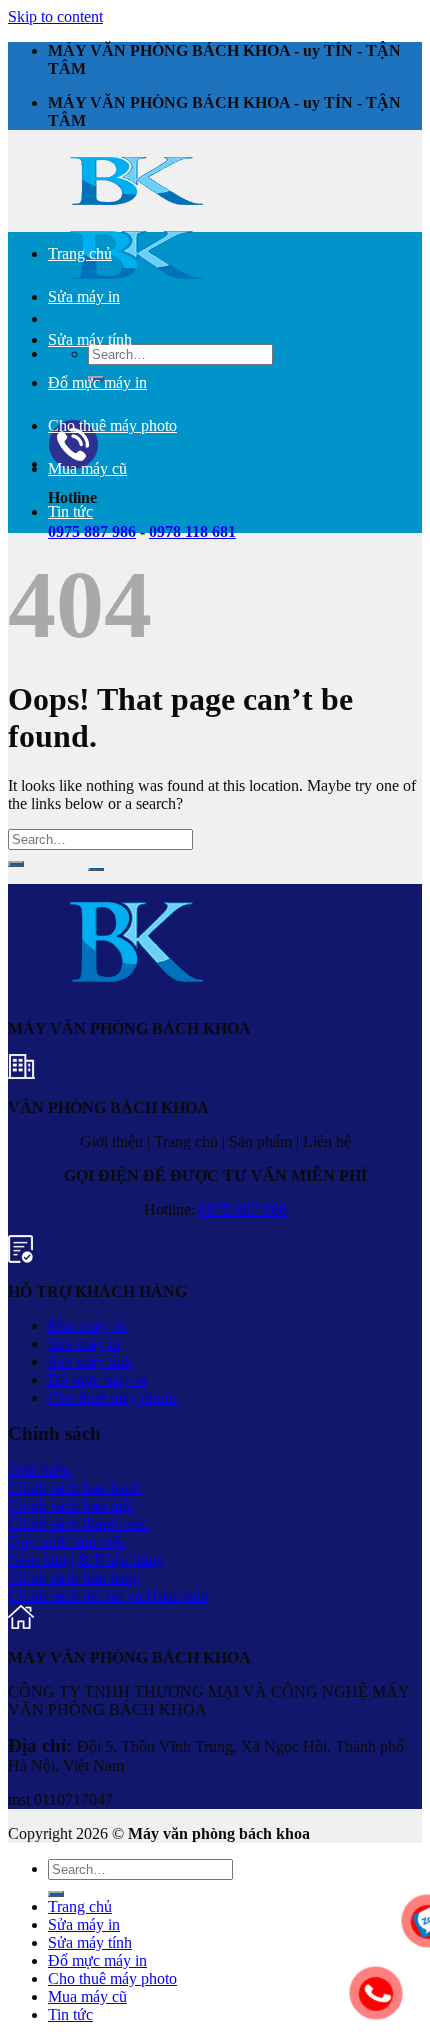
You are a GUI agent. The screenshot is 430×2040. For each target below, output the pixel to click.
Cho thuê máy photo (112, 425)
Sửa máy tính (90, 339)
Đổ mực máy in (97, 382)
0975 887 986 (243, 1209)
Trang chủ (80, 253)
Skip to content (55, 16)
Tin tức (70, 511)
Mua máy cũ (87, 468)
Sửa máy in (84, 296)
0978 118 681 (192, 531)
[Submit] (96, 868)
